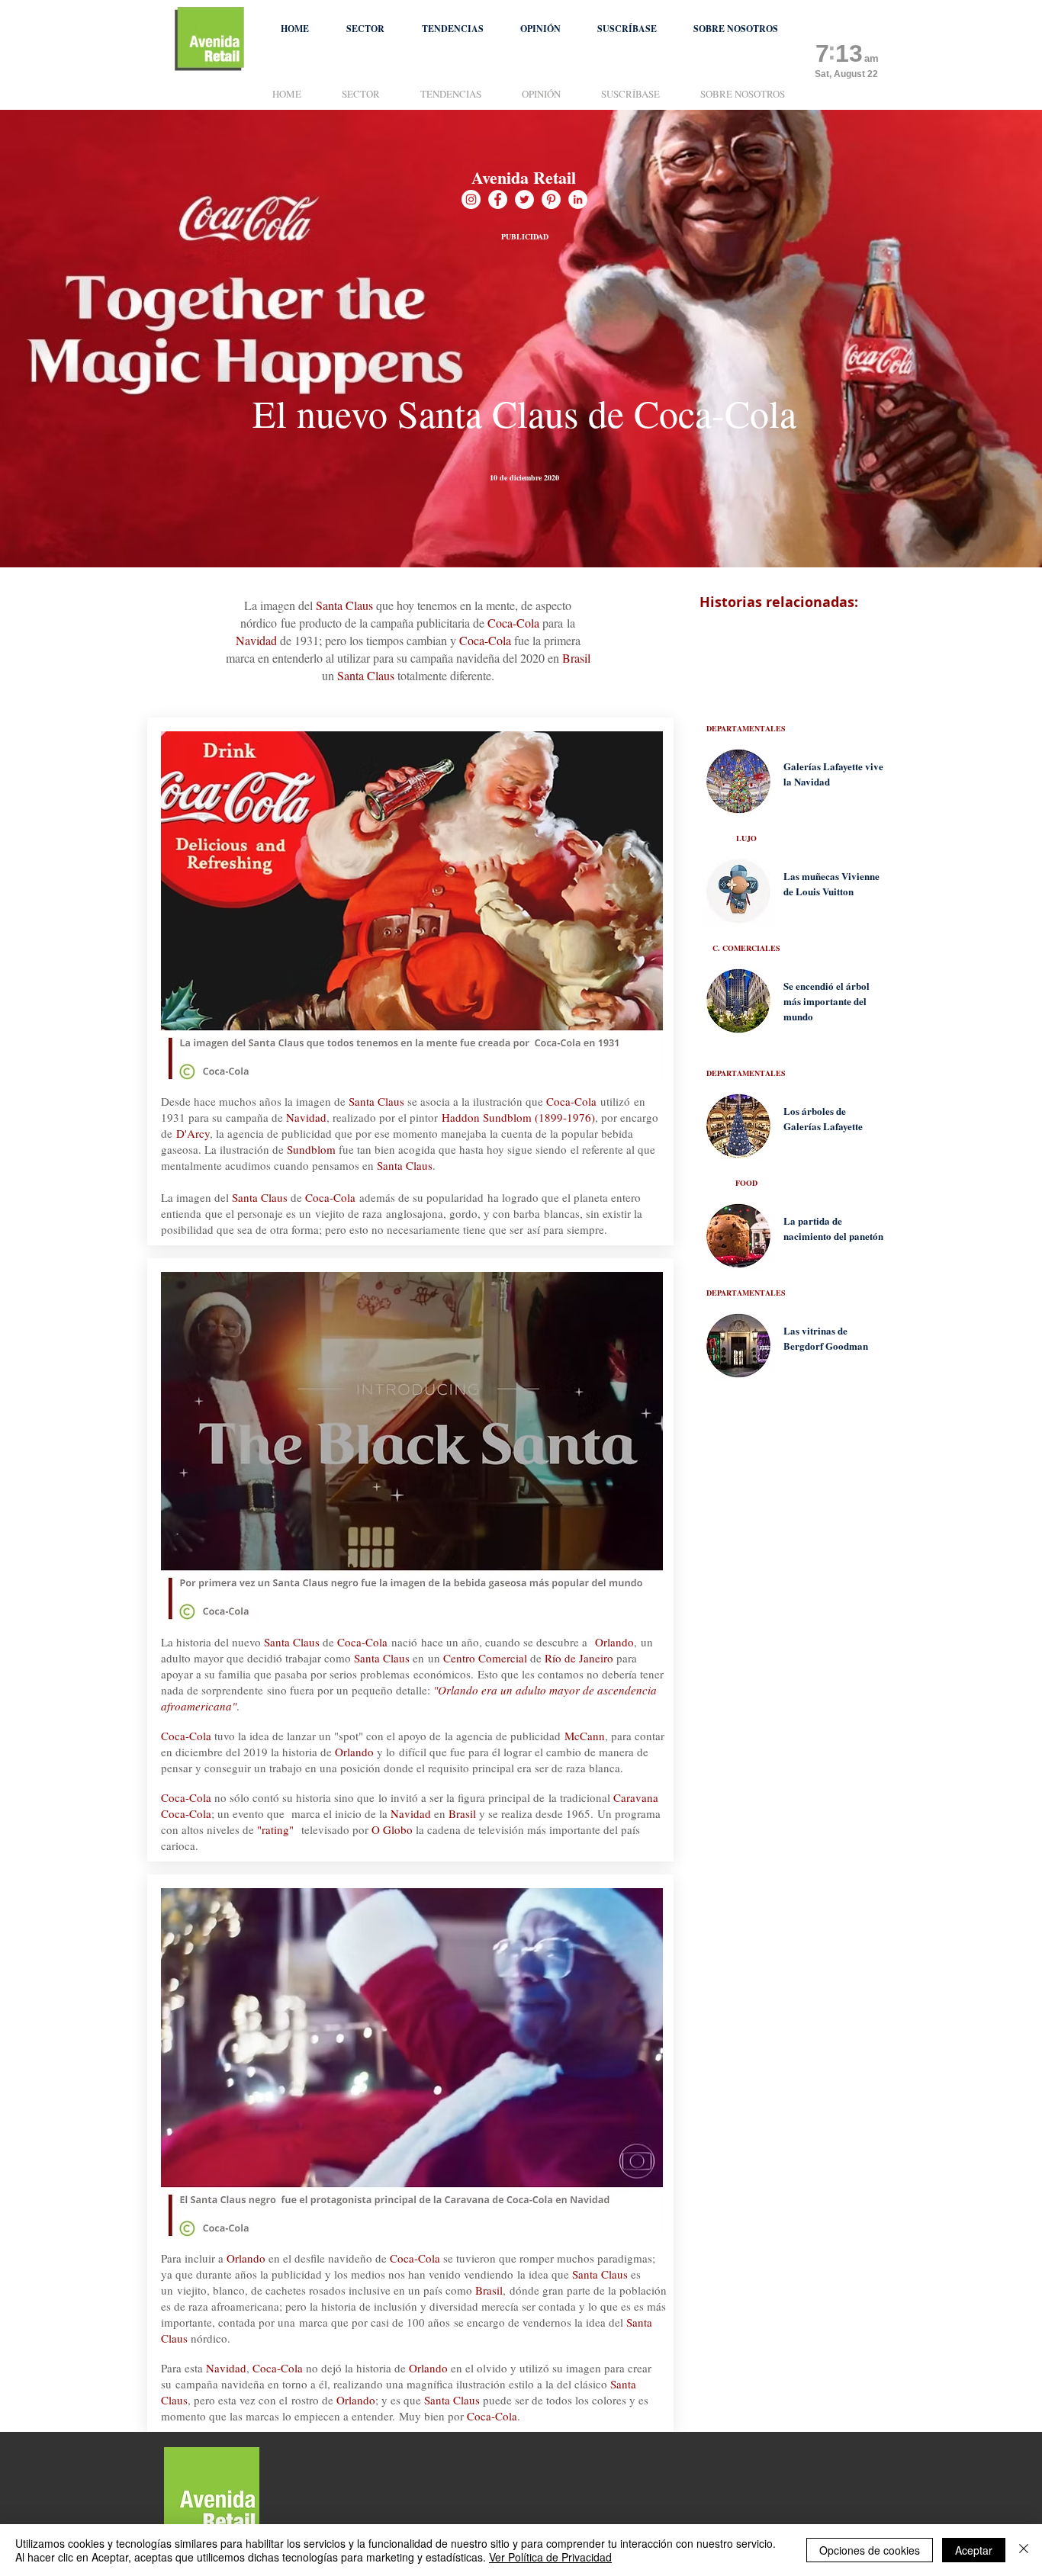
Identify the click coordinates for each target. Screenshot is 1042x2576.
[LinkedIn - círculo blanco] (578, 199)
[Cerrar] (1024, 2550)
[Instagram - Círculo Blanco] (471, 199)
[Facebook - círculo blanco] (498, 199)
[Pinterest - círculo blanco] (551, 199)
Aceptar (974, 2550)
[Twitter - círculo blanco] (524, 199)
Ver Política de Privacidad (550, 2557)
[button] (365, 29)
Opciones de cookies (870, 2550)
